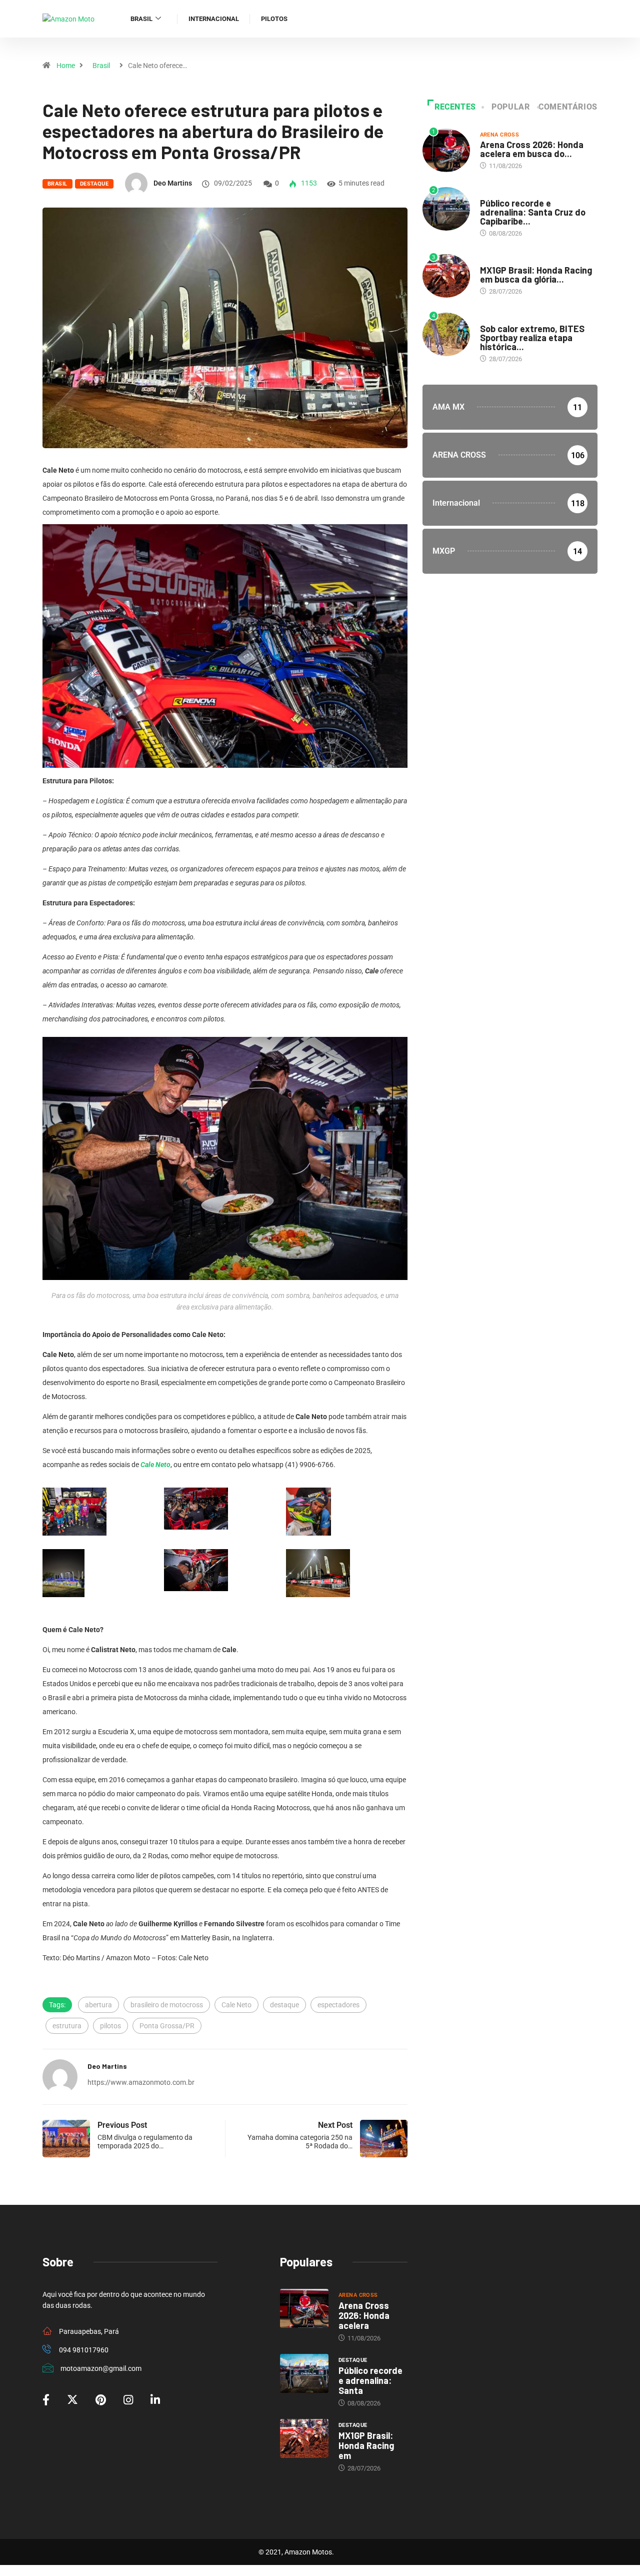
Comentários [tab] (568, 107)
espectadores (338, 2005)
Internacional (214, 19)
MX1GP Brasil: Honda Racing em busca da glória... (536, 275)
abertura (98, 2005)
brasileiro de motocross (167, 2005)
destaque (284, 2005)
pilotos (110, 2026)
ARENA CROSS (500, 135)
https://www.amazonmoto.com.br (141, 2082)
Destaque (94, 184)
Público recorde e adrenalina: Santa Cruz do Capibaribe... (533, 212)
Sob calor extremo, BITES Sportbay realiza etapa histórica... (532, 338)
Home (66, 66)
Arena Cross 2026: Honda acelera (364, 2315)
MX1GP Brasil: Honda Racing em (366, 2445)
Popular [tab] (510, 107)
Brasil (141, 19)
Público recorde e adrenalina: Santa (370, 2380)
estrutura (67, 2026)
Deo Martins (173, 183)
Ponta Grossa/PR (167, 2026)
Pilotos (274, 19)
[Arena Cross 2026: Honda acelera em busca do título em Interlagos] (304, 2308)
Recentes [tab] (455, 107)
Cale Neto (155, 1465)
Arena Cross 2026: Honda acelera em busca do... (532, 149)
